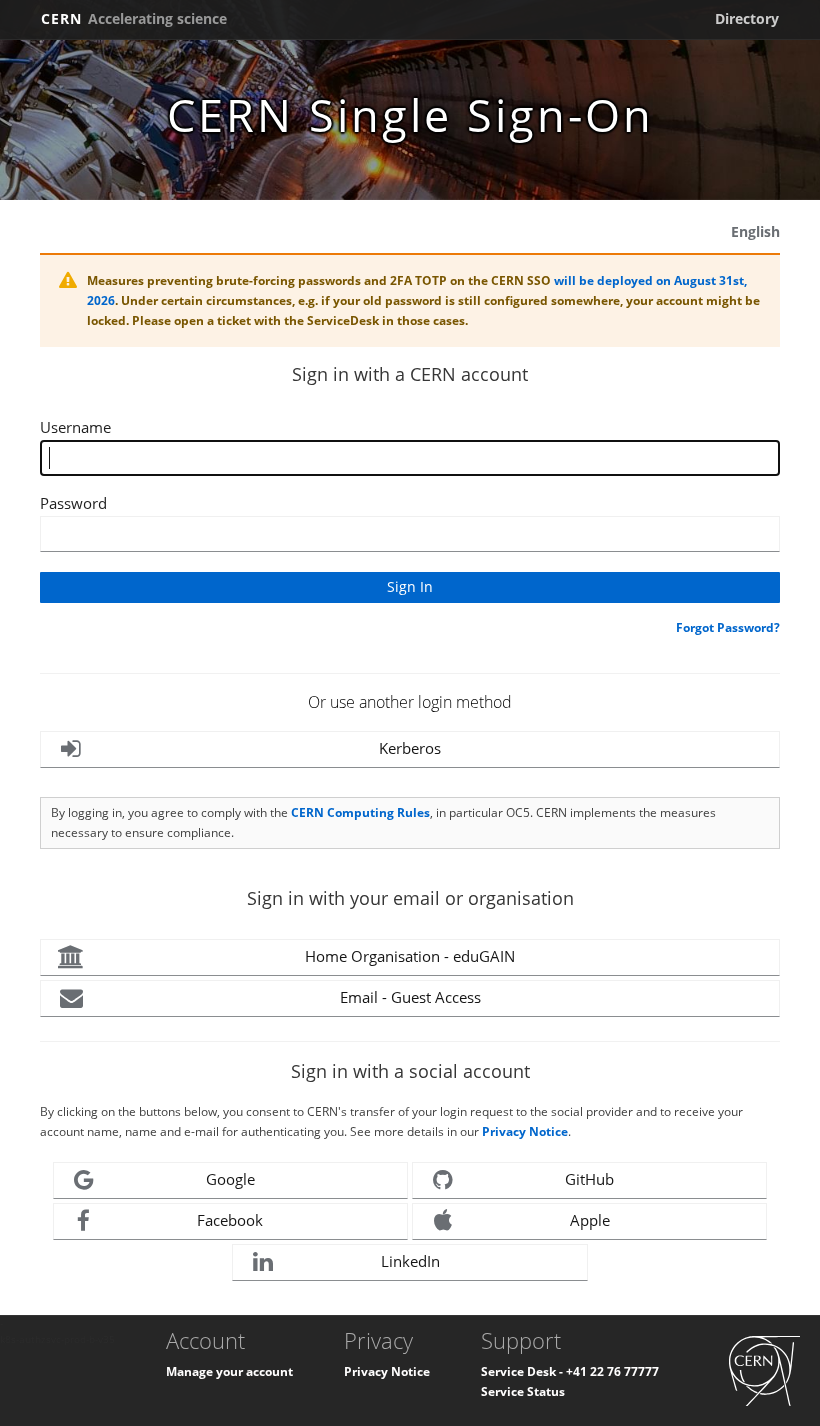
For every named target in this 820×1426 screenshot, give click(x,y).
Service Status (523, 1391)
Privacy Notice (525, 1131)
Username (75, 427)
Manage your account (229, 1371)
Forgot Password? (728, 627)
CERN (134, 18)
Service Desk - (523, 1371)
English (755, 231)
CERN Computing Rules (360, 812)
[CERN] (764, 1369)
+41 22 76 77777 (612, 1371)
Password (73, 503)
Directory (747, 18)
